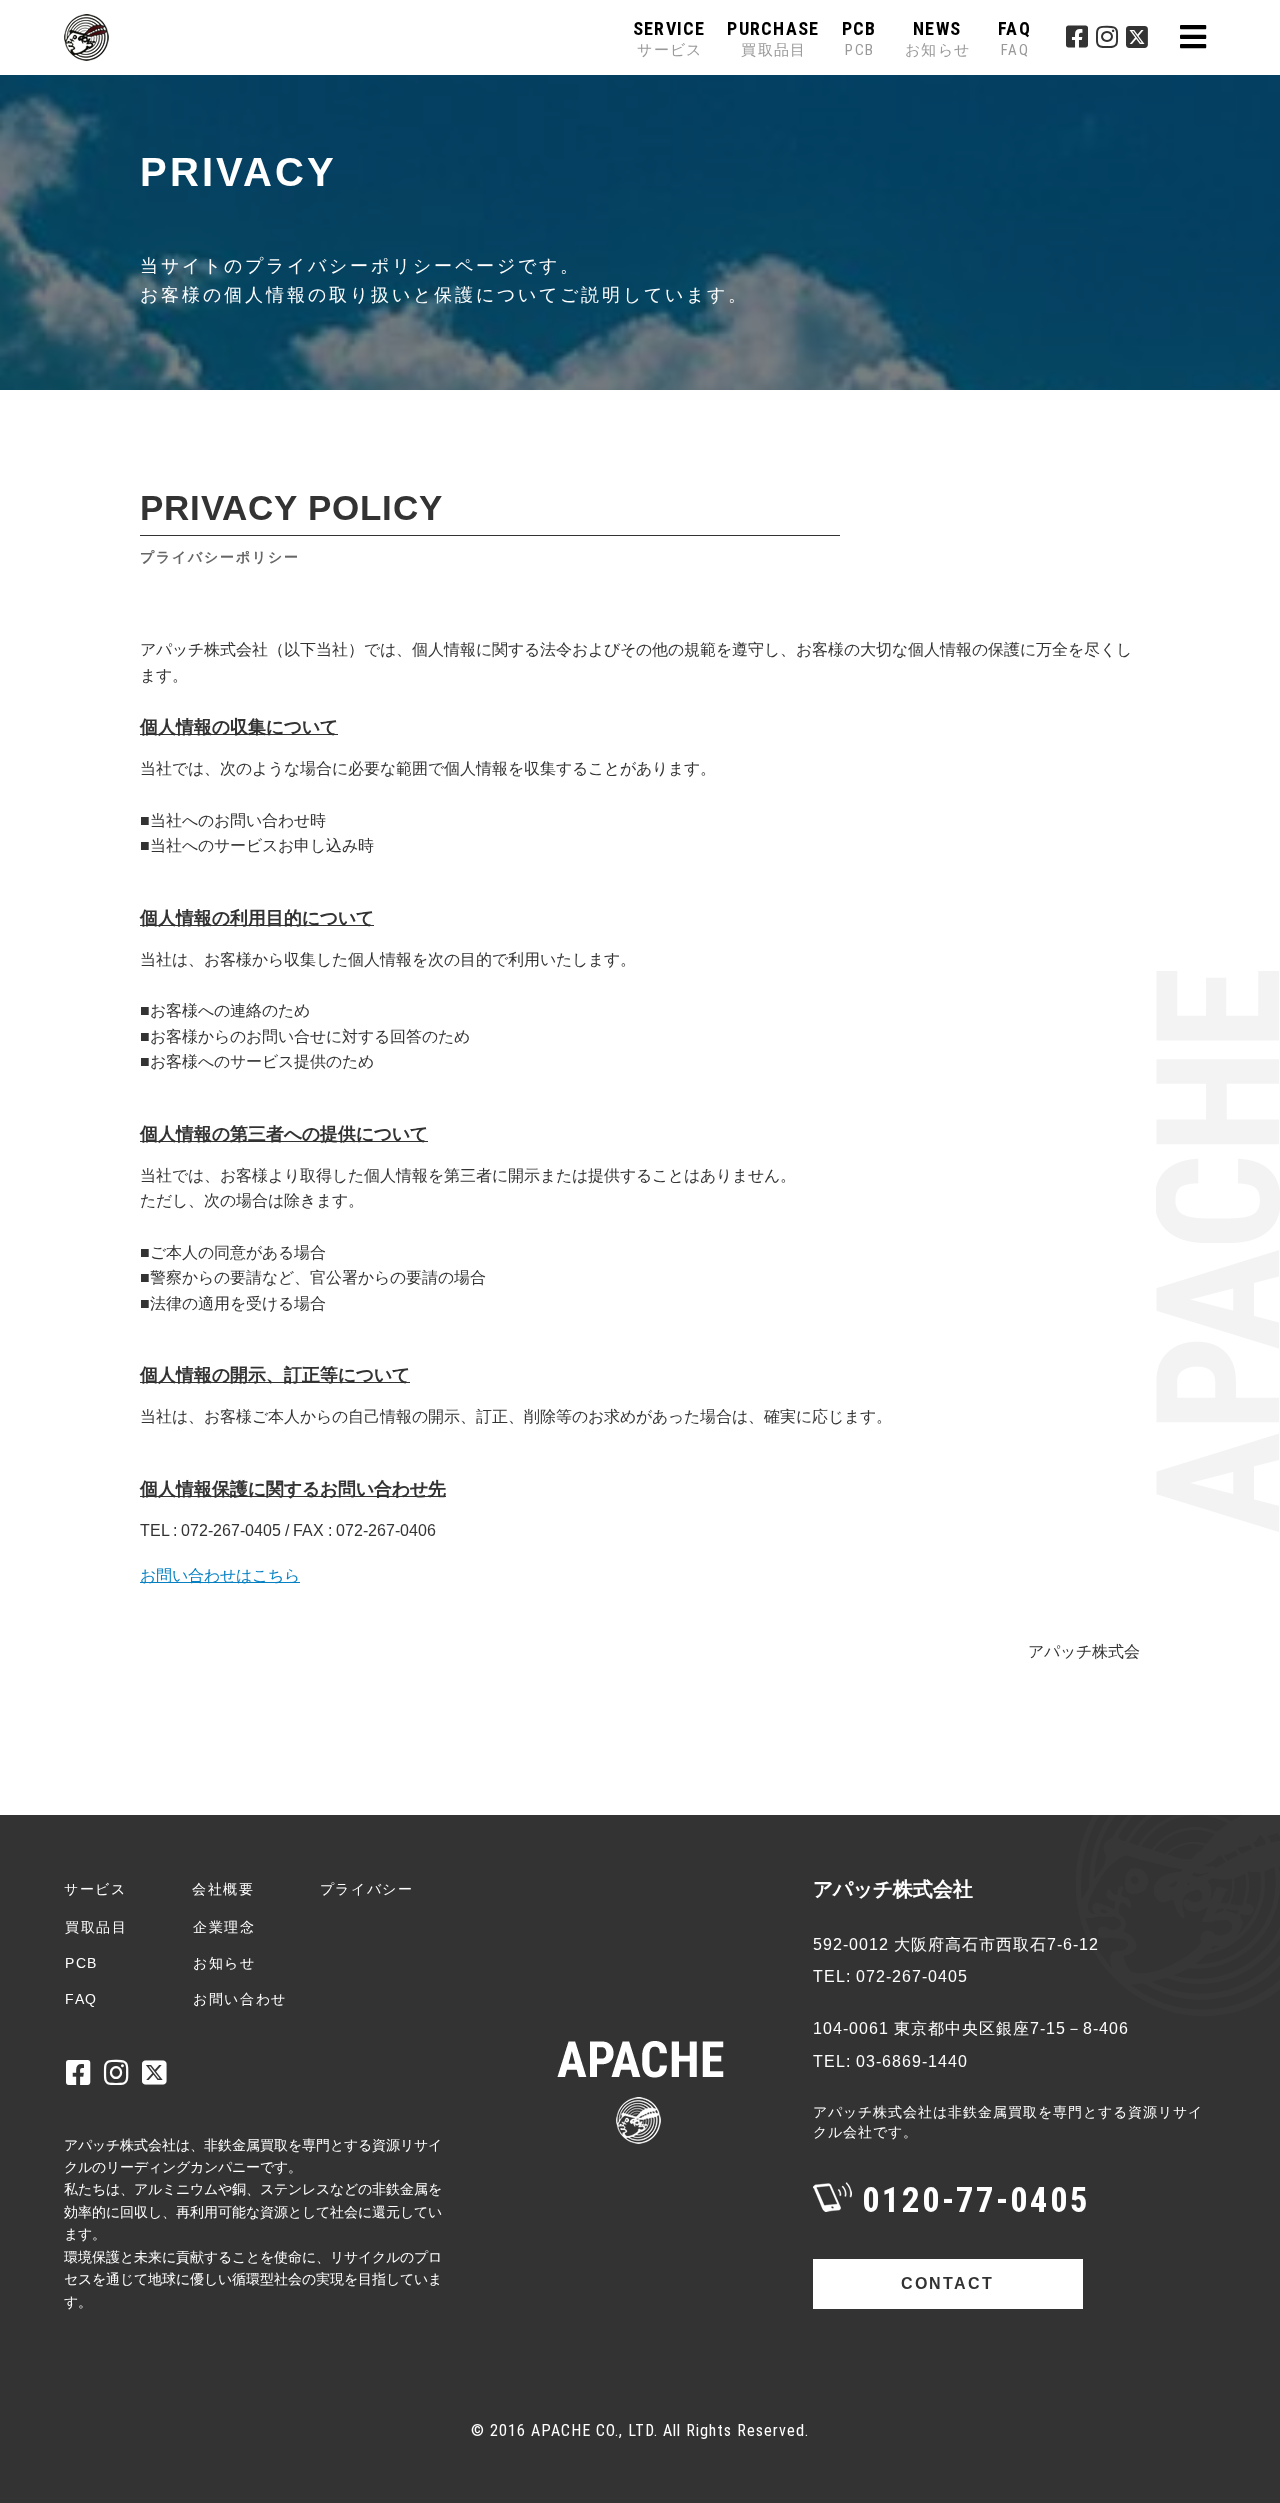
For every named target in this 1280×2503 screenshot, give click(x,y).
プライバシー (367, 1889)
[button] (1192, 38)
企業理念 (224, 1927)
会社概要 (223, 1889)
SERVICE (669, 38)
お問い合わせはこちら (220, 1575)
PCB (859, 38)
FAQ (1014, 38)
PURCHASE (773, 38)
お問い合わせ (240, 1999)
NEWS (937, 38)
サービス (95, 1889)
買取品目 (96, 1927)
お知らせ (224, 1963)
